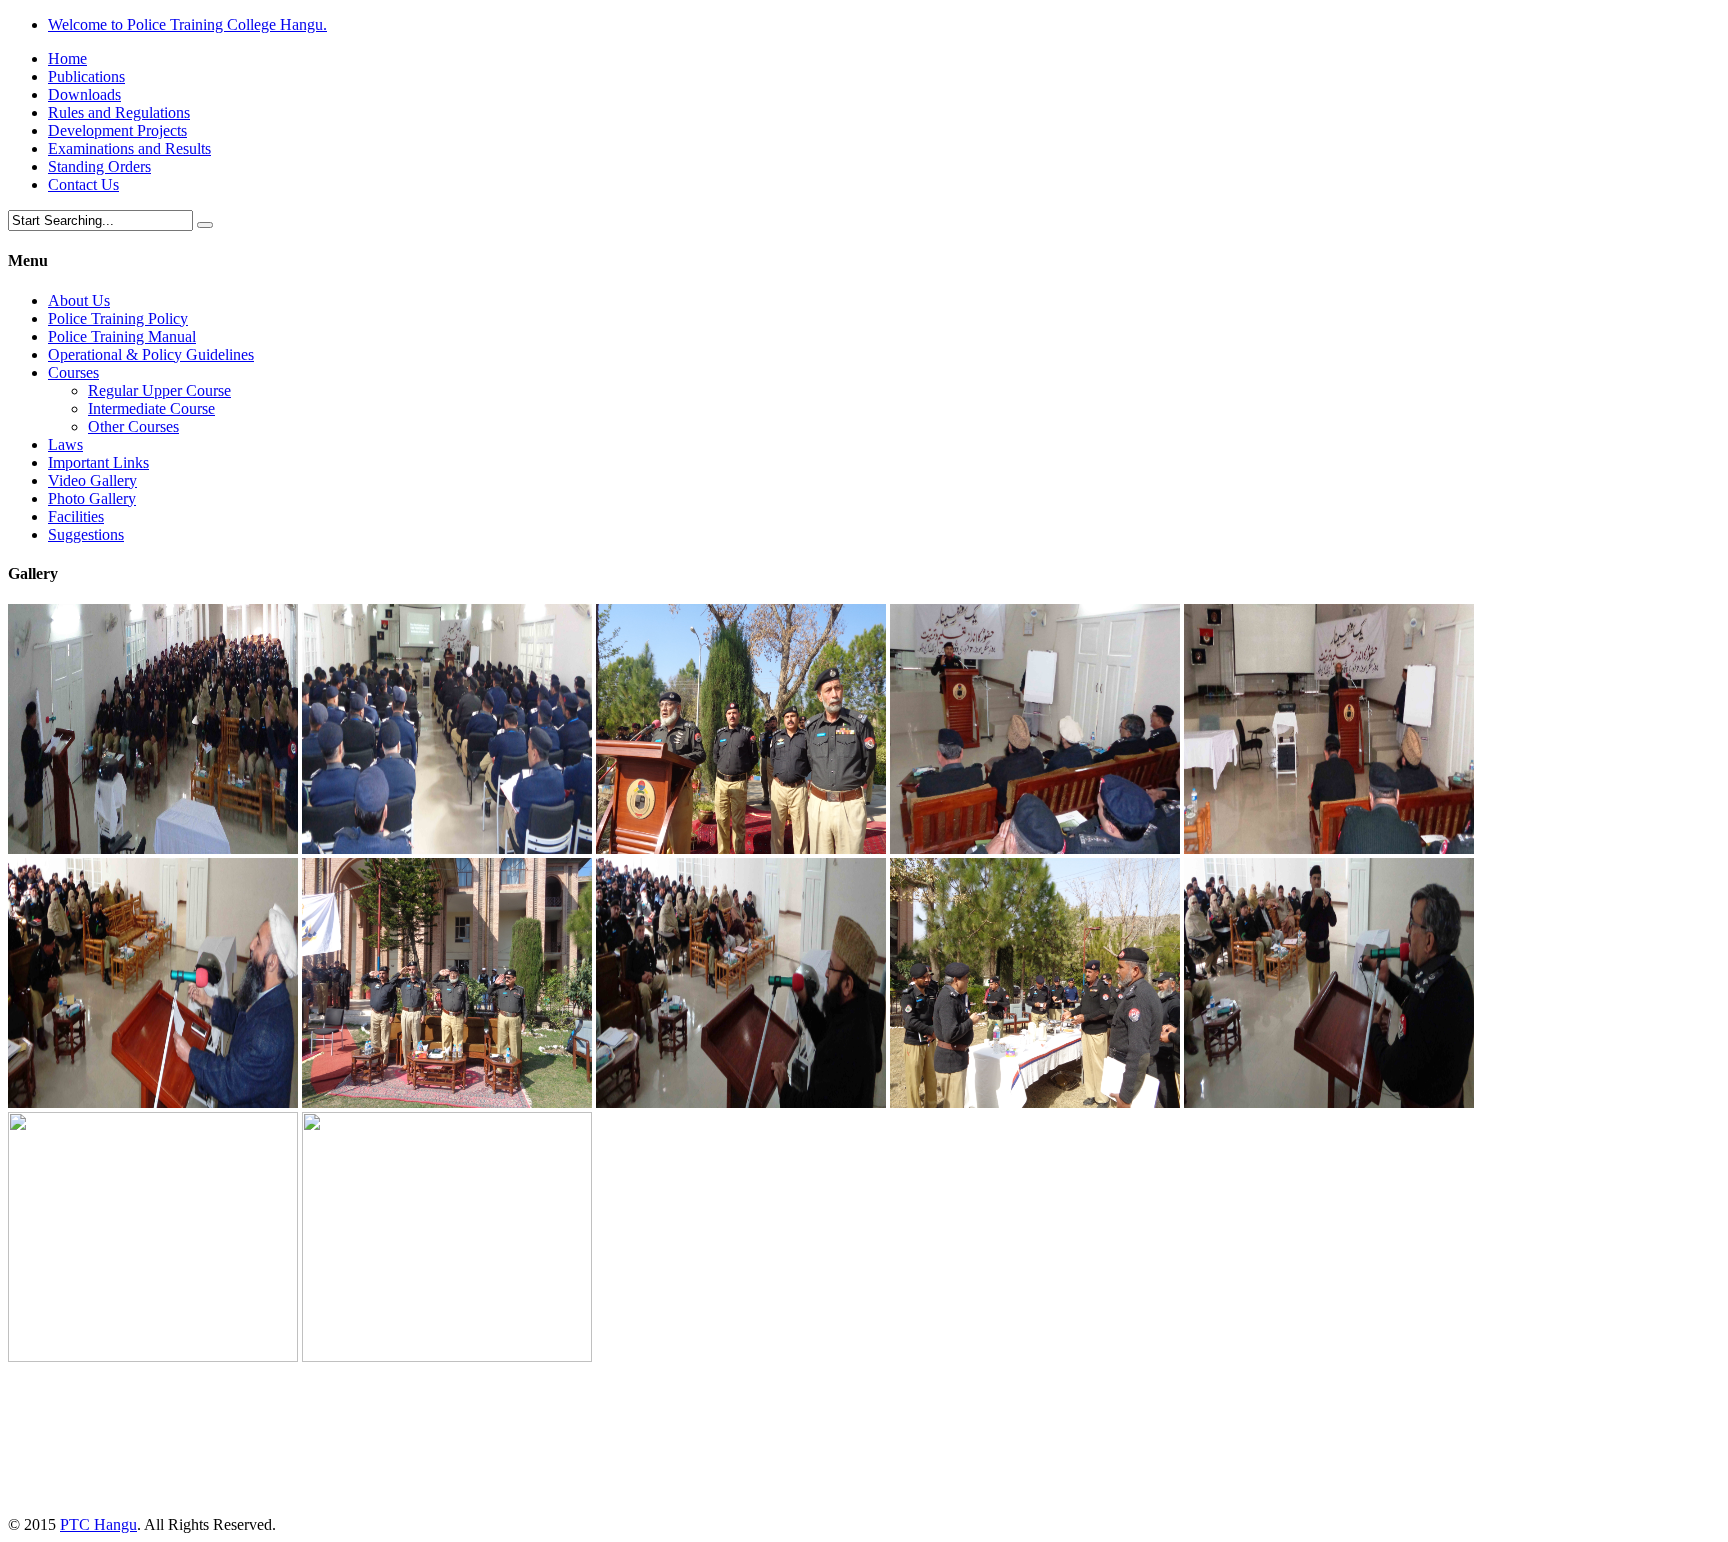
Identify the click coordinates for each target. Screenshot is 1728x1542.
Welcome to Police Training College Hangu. (187, 24)
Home (67, 58)
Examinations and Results (129, 148)
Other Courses (133, 426)
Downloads (84, 94)
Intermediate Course (151, 408)
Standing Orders (99, 166)
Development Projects (117, 130)
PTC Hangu (98, 1524)
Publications (86, 76)
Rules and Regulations (119, 112)
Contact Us (83, 184)
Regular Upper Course (159, 390)
